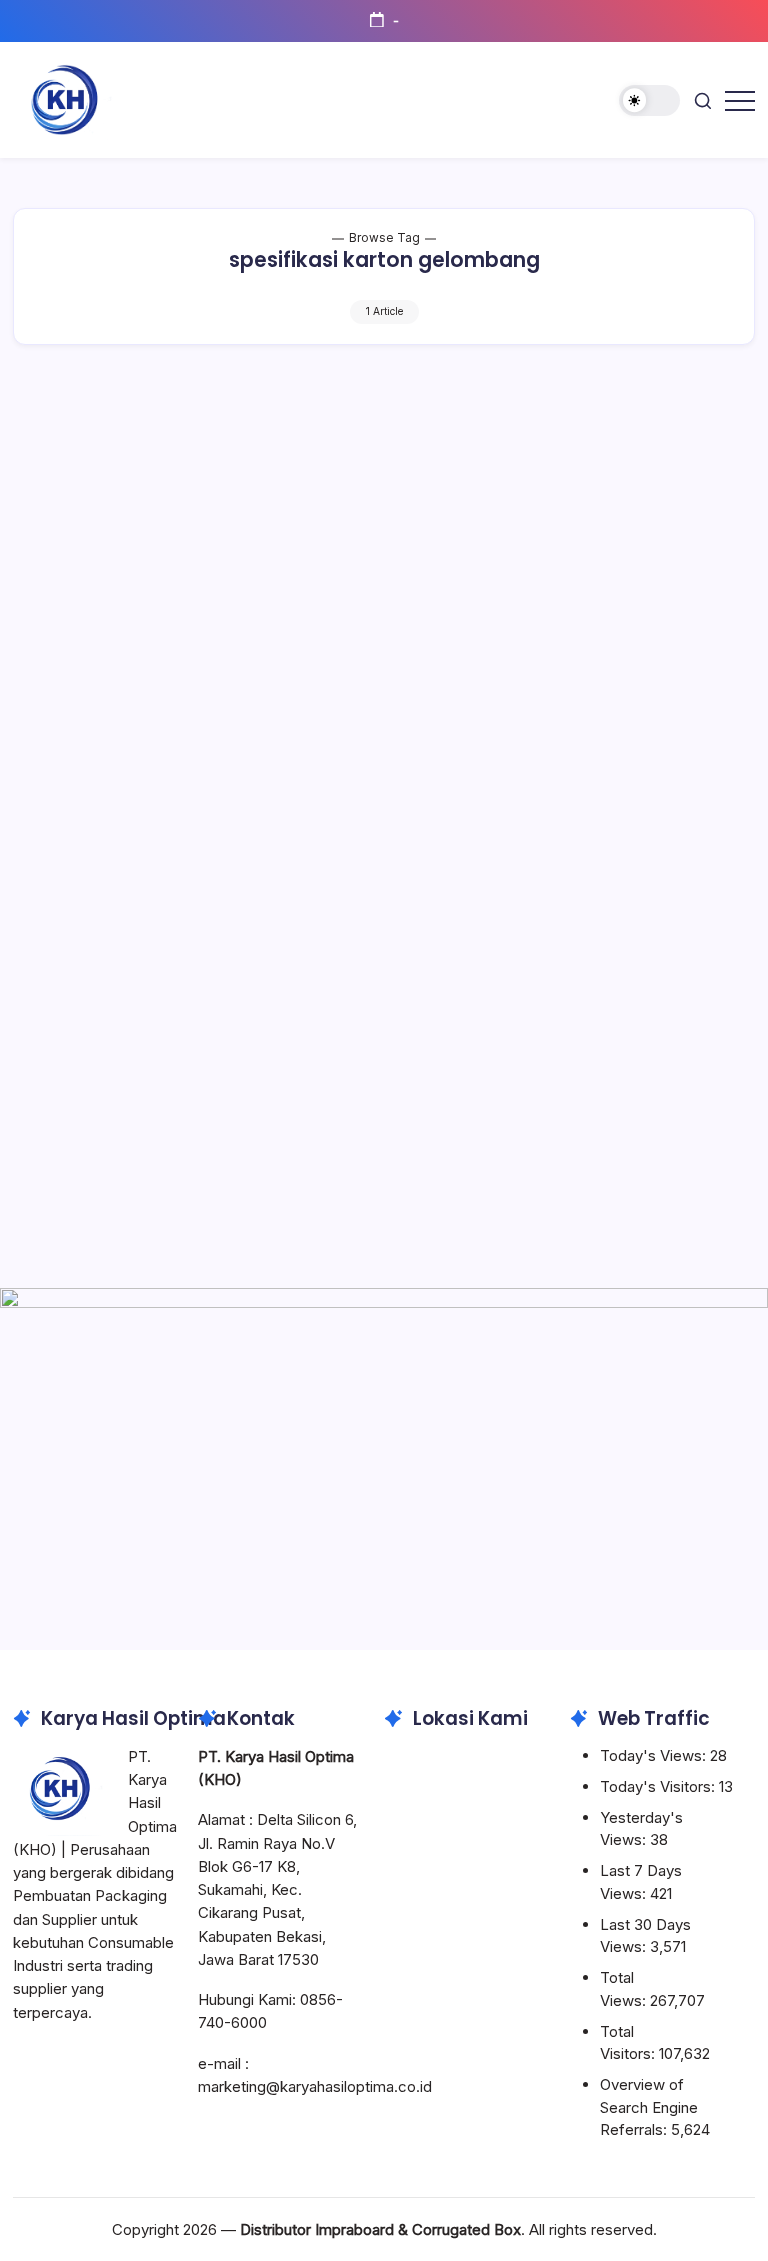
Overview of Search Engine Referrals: (649, 2107)
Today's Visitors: (659, 1786)
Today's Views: (655, 1755)
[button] (649, 100)
